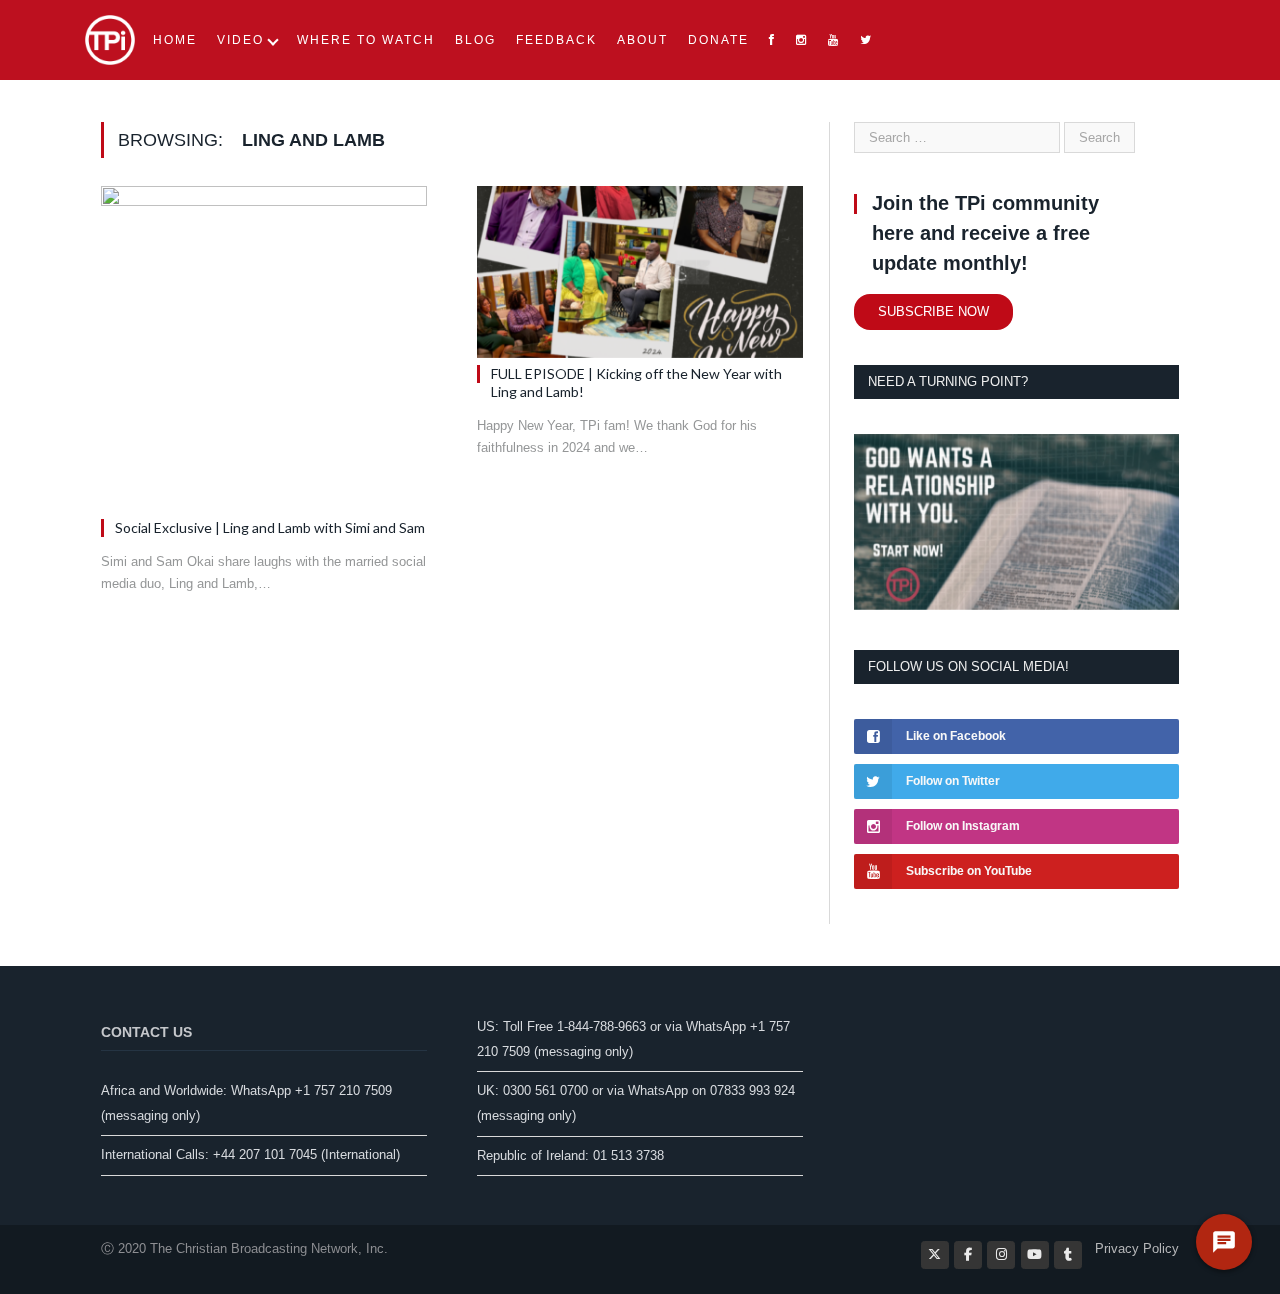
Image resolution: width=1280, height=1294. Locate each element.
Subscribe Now (933, 311)
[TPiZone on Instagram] (1001, 1255)
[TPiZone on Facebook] (968, 1255)
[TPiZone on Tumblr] (1068, 1255)
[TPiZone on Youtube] (1035, 1255)
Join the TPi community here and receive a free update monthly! (985, 233)
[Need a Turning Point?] (1016, 605)
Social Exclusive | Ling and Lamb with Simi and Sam (270, 527)
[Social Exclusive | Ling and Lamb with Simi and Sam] (264, 349)
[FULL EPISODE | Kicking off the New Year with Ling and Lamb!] (640, 272)
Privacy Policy (1137, 1248)
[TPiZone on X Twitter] (935, 1255)
